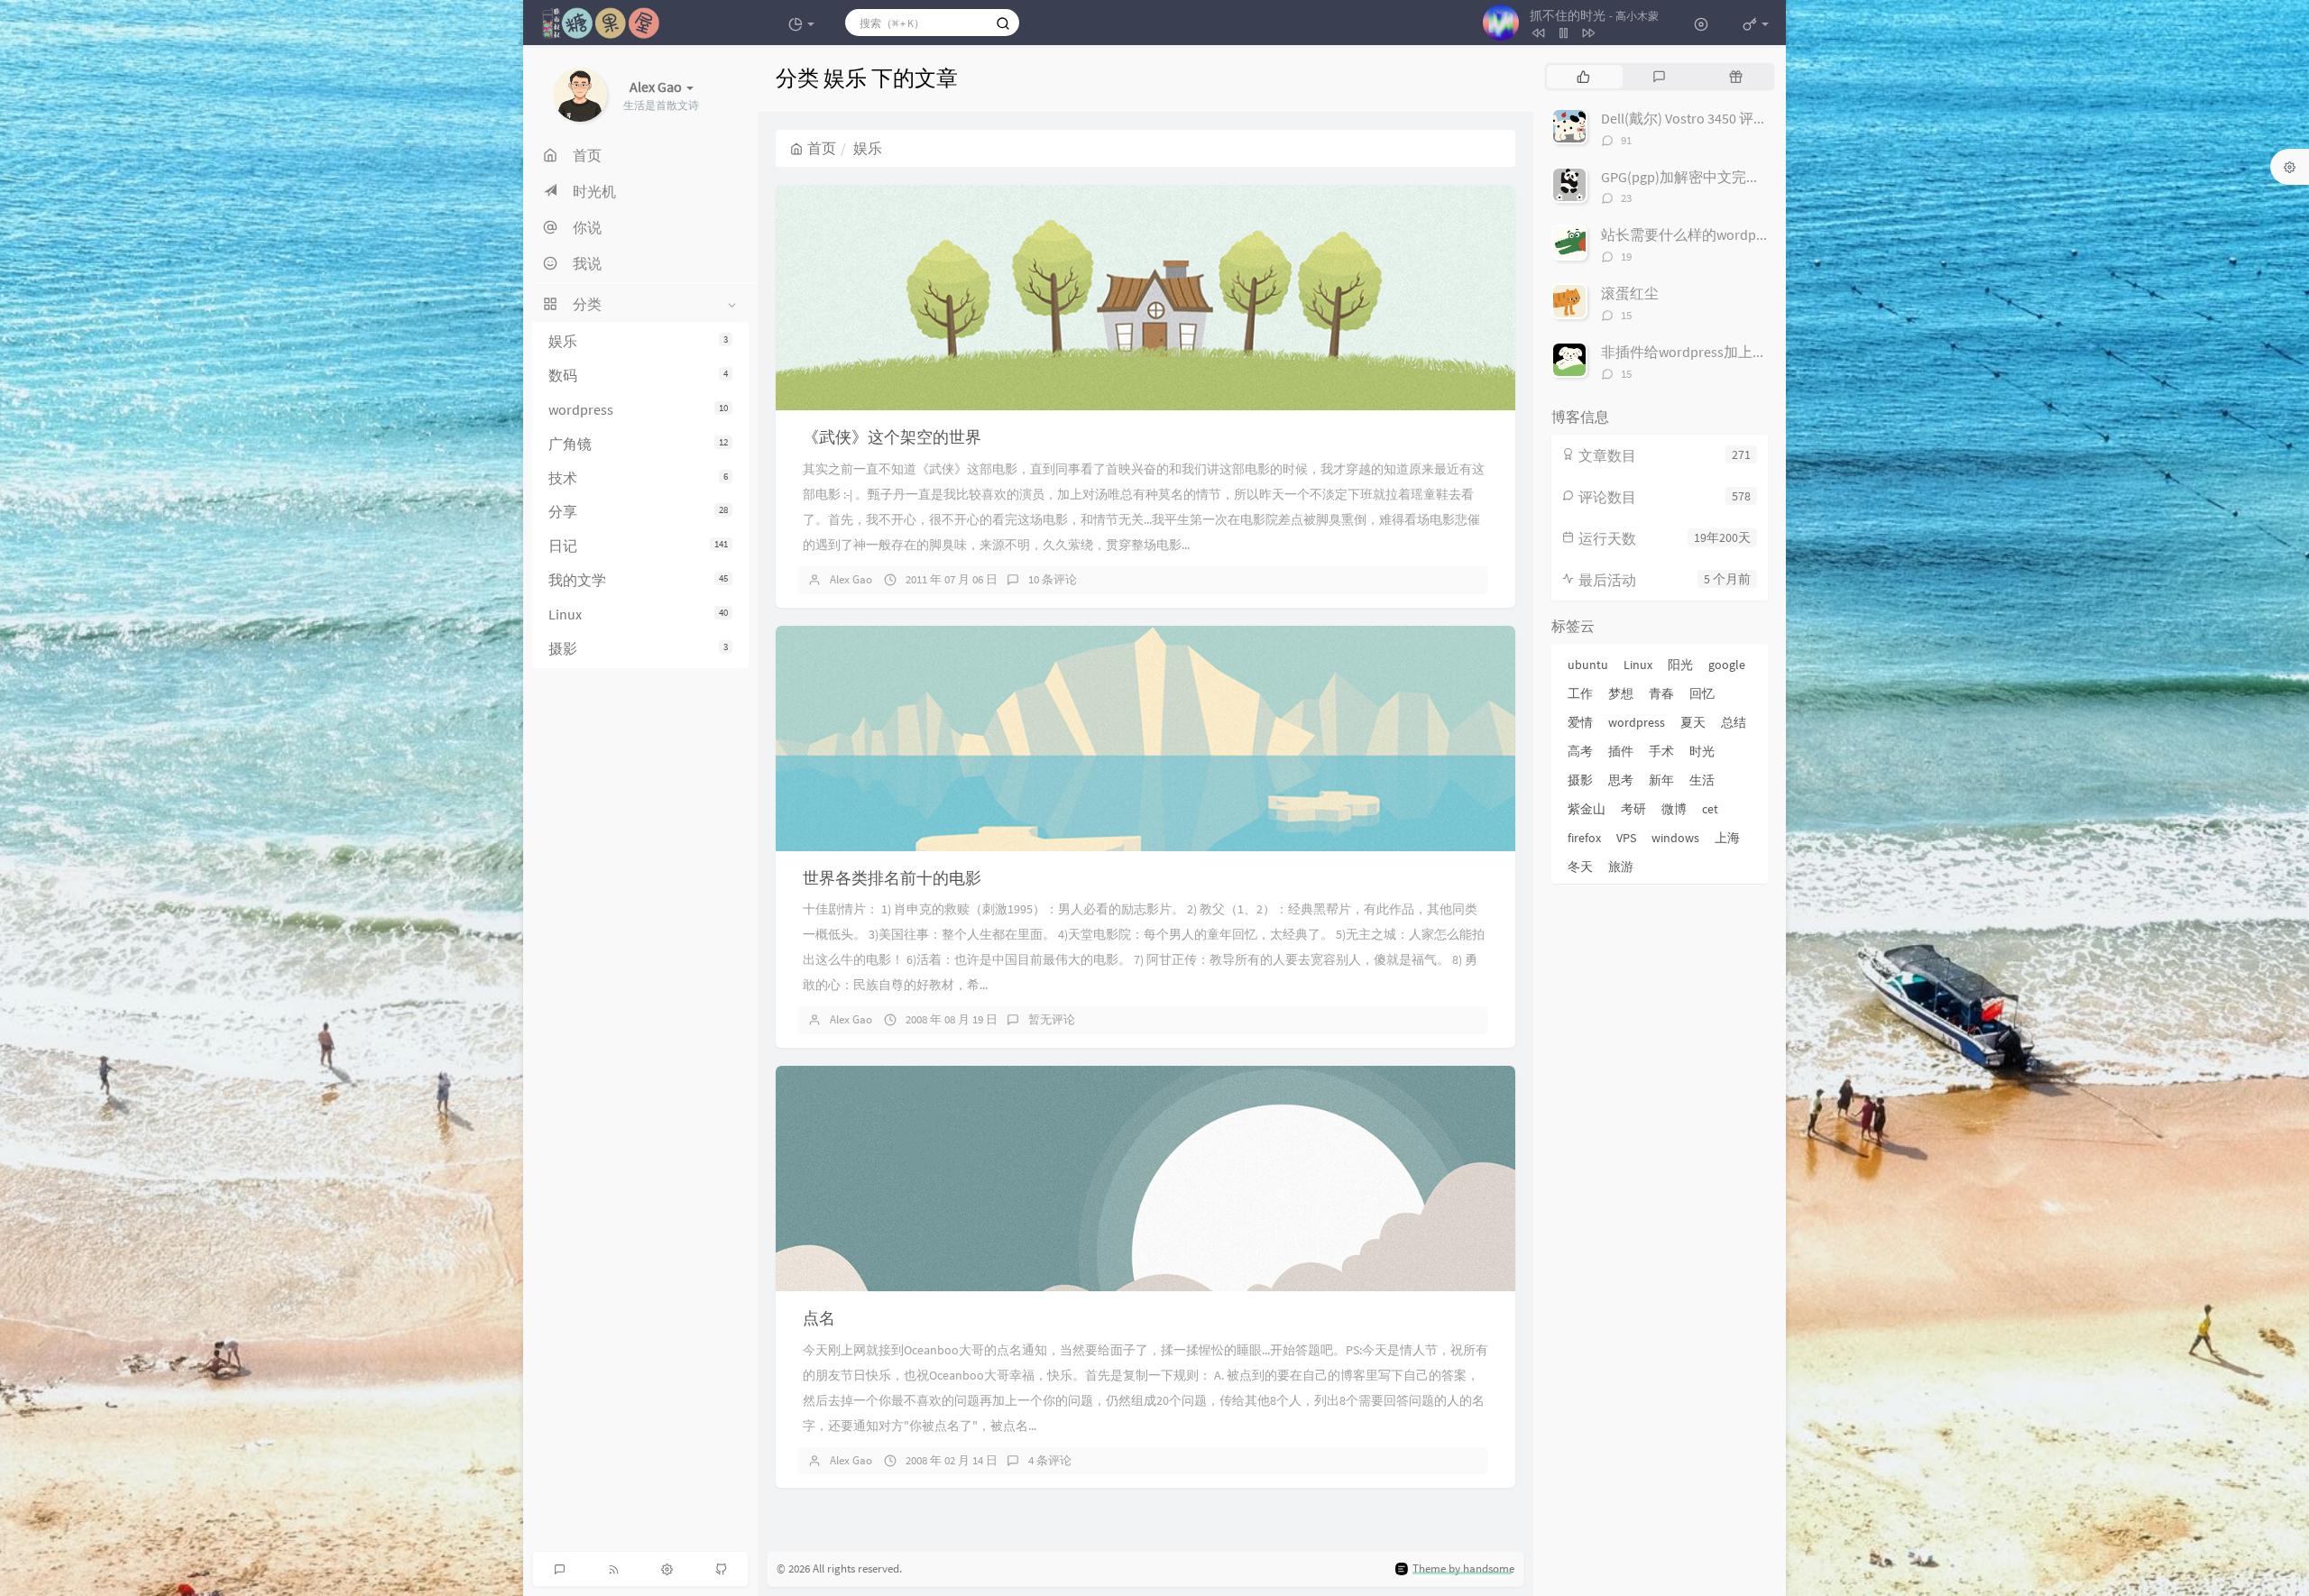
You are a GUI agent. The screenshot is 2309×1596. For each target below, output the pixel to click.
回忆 (1702, 693)
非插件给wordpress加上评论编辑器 (1713, 352)
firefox (1584, 838)
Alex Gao (851, 579)
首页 (822, 148)
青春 (1661, 693)
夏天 (1693, 722)
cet (1710, 809)
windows (1675, 838)
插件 (1621, 751)
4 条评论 (1050, 1460)
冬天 (1580, 867)
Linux (638, 614)
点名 (819, 1318)
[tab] (1583, 77)
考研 (1633, 809)
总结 (1734, 722)
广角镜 (638, 444)
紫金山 (1587, 809)
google (1727, 665)
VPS (1626, 838)
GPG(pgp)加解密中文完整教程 (1695, 177)
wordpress (638, 409)
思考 (1621, 780)
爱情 (1580, 722)
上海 (1727, 838)
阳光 (1680, 665)
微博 (1674, 809)
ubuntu (1588, 665)
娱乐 (638, 341)
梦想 (1621, 693)
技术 (638, 478)
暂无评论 (1052, 1019)
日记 (638, 546)
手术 (1661, 751)
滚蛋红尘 (1630, 293)
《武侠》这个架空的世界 (892, 437)
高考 (1580, 751)
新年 (1661, 780)
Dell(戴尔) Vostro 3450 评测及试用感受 (1720, 118)
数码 (638, 375)
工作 (1580, 693)
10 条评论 (1053, 579)
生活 (1702, 780)
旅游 (1621, 867)
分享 (638, 512)
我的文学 (638, 580)
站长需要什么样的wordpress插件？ (1713, 234)
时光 (1702, 751)
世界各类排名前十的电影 (892, 878)
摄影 (638, 648)
